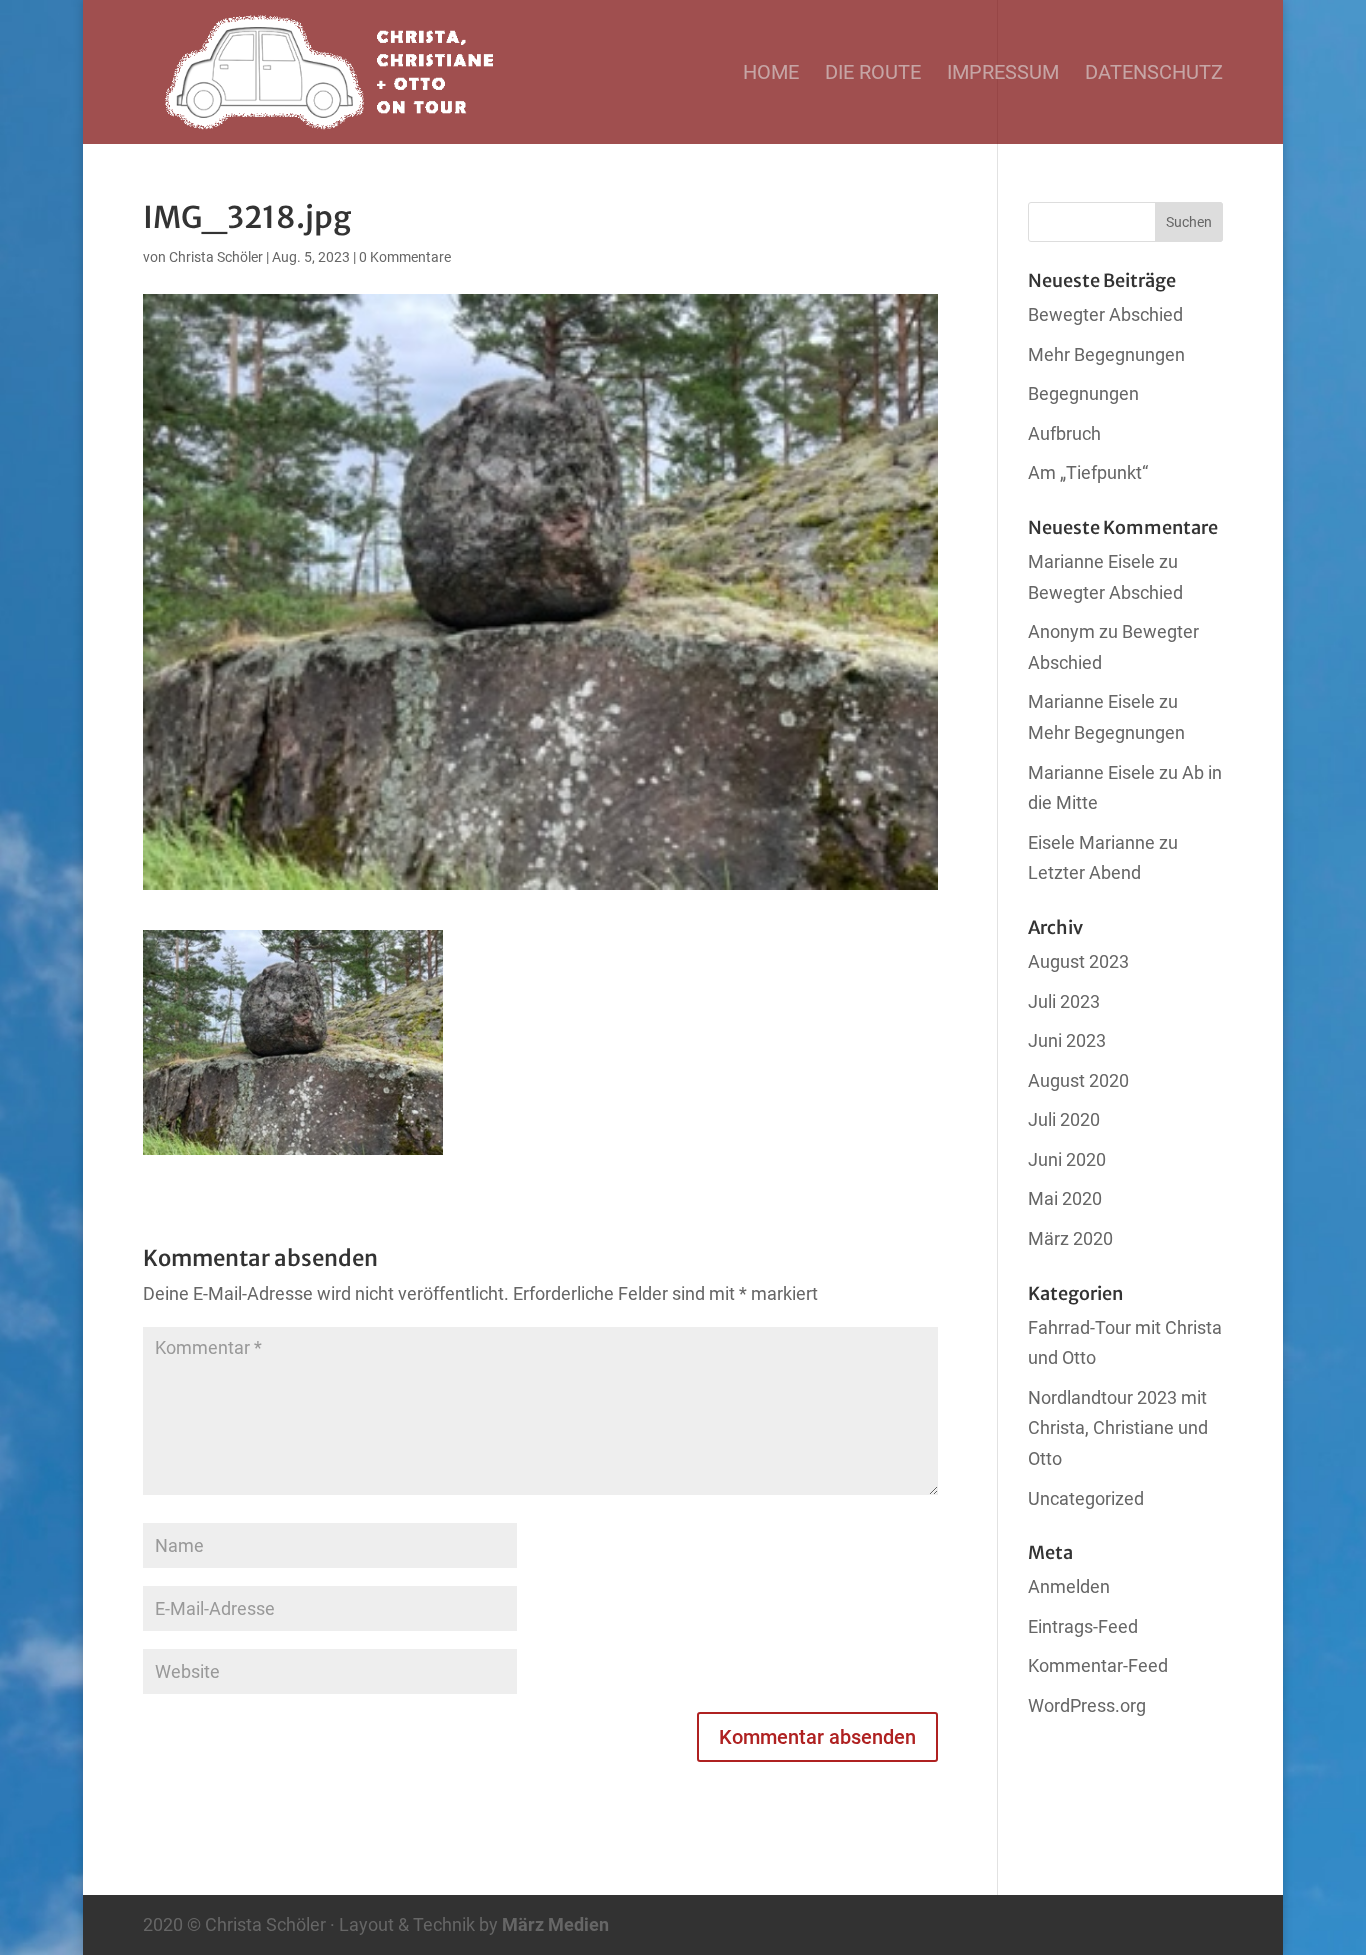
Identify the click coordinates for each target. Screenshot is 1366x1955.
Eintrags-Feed (1083, 1626)
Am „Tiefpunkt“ (1088, 472)
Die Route (873, 74)
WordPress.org (1087, 1705)
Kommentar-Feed (1098, 1665)
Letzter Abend (1084, 872)
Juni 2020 (1067, 1159)
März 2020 (1070, 1238)
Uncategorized (1086, 1498)
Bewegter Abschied (1105, 314)
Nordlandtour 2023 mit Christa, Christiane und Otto (1118, 1428)
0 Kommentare (405, 257)
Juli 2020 (1064, 1119)
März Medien (555, 1924)
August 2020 (1078, 1080)
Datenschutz (1154, 74)
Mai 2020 (1065, 1198)
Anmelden (1069, 1586)
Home (771, 74)
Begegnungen (1083, 393)
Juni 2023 (1067, 1040)
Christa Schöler (216, 257)
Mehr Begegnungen (1106, 354)
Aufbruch (1064, 433)
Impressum (1003, 74)
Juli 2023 (1064, 1001)
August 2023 (1078, 961)
